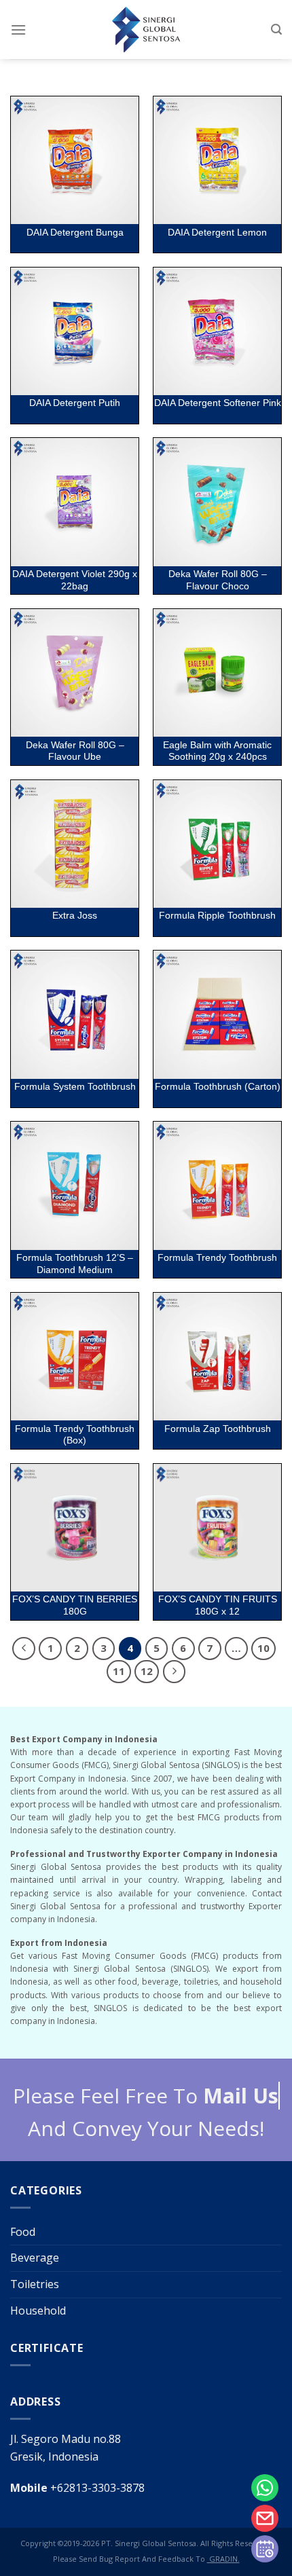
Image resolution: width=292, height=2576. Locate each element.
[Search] (276, 30)
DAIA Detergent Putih (75, 403)
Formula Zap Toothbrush (218, 1429)
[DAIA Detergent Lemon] (217, 160)
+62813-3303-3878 (77, 2488)
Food (23, 2232)
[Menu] (18, 30)
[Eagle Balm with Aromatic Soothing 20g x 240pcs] (217, 673)
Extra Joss (75, 916)
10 (263, 1648)
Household (38, 2311)
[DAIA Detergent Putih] (75, 331)
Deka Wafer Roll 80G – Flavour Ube (75, 751)
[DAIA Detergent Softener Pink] (217, 331)
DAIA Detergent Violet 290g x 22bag (75, 580)
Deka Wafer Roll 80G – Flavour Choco (218, 580)
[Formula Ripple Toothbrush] (217, 844)
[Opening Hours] (265, 2549)
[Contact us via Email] (265, 2518)
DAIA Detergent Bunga (75, 233)
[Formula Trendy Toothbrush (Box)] (75, 1357)
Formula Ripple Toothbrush (217, 916)
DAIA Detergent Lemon (217, 233)
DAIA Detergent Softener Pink (218, 403)
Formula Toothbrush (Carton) (218, 1087)
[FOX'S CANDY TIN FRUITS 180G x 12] (217, 1528)
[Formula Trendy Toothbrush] (217, 1185)
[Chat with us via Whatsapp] (265, 2488)
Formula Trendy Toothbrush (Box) (75, 1435)
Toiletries (35, 2284)
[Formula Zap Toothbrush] (217, 1357)
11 (119, 1671)
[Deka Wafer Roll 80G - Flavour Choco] (217, 502)
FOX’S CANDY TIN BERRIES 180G (75, 1605)
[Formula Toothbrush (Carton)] (217, 1014)
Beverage (35, 2258)
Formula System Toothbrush (75, 1087)
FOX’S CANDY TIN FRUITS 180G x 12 (218, 1605)
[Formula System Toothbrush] (75, 1014)
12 (147, 1671)
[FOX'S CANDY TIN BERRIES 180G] (75, 1528)
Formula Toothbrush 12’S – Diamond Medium (75, 1264)
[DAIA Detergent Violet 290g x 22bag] (75, 502)
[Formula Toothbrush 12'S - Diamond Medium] (75, 1185)
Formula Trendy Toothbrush (217, 1258)
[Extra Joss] (75, 844)
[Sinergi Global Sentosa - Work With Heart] (146, 30)
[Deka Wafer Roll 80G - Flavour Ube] (75, 673)
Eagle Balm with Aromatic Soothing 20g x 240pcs (217, 751)
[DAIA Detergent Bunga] (75, 160)
